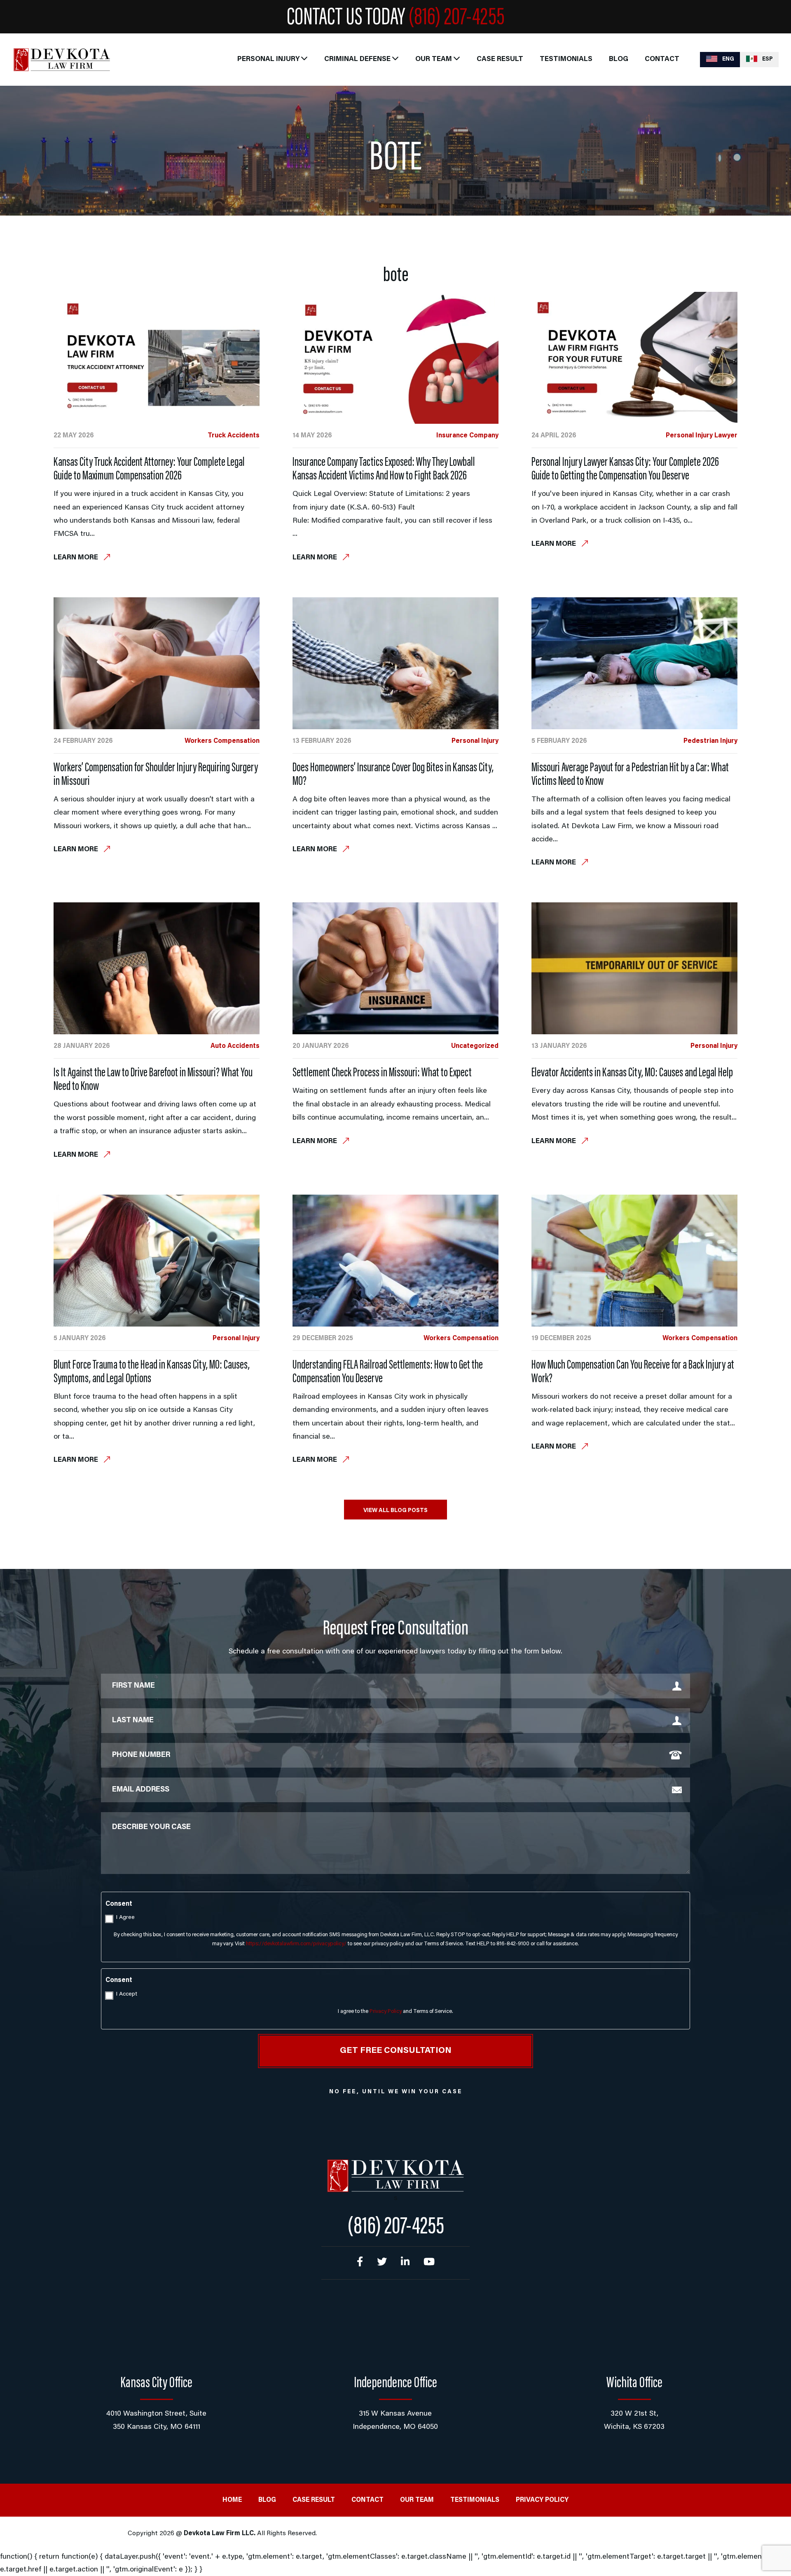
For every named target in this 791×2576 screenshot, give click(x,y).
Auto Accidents (235, 1046)
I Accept (127, 1994)
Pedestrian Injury (710, 741)
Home (232, 2500)
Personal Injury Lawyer (702, 436)
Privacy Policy (386, 2011)
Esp (767, 59)
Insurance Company (467, 436)
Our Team (434, 60)
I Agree (125, 1918)
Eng (728, 59)
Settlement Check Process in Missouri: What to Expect (382, 1073)
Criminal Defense (357, 60)
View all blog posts (395, 1511)
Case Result (500, 60)
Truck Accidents (234, 436)
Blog (619, 60)
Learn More (77, 558)
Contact (662, 60)
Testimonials (566, 60)
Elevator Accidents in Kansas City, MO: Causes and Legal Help (632, 1073)
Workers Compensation (222, 741)
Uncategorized (475, 1046)
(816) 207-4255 (456, 19)
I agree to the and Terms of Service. (395, 2011)
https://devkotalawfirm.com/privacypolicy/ (296, 1944)
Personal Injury (268, 60)
